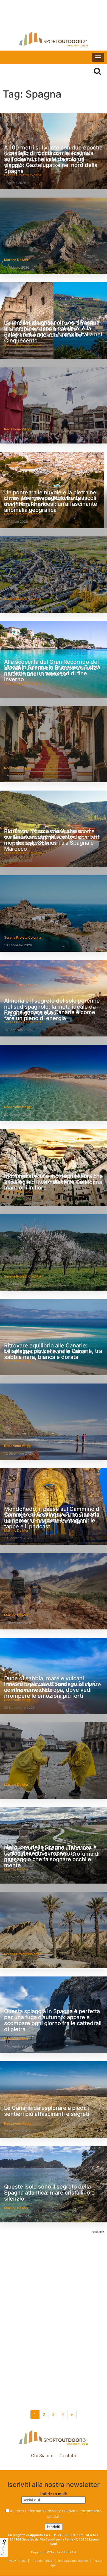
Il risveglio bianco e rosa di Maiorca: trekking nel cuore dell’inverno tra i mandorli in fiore (51, 1182)
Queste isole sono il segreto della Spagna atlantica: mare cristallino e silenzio (49, 2193)
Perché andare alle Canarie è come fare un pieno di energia (50, 1015)
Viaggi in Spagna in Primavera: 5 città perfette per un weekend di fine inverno (52, 673)
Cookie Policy (42, 2561)
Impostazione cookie (54, 2467)
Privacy (3, 2549)
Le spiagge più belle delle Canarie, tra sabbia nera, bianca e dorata (53, 1354)
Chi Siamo (41, 2455)
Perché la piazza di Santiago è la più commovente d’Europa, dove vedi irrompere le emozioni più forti (50, 1690)
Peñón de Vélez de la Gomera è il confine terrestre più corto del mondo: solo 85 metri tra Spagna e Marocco (49, 840)
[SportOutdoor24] (54, 39)
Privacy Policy (16, 2561)
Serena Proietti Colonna (23, 599)
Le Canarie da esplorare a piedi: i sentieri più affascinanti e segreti (47, 2111)
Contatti (68, 2455)
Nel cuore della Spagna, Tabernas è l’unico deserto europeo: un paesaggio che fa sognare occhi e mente (50, 1856)
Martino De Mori (17, 260)
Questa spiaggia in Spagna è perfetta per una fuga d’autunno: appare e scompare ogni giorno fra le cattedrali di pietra (53, 2020)
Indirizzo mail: (54, 2494)
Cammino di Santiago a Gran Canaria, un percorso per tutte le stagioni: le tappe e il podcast (53, 1520)
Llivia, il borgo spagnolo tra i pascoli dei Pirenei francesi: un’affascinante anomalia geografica (51, 504)
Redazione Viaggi (18, 429)
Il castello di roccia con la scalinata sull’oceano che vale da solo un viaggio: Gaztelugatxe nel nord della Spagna (51, 162)
